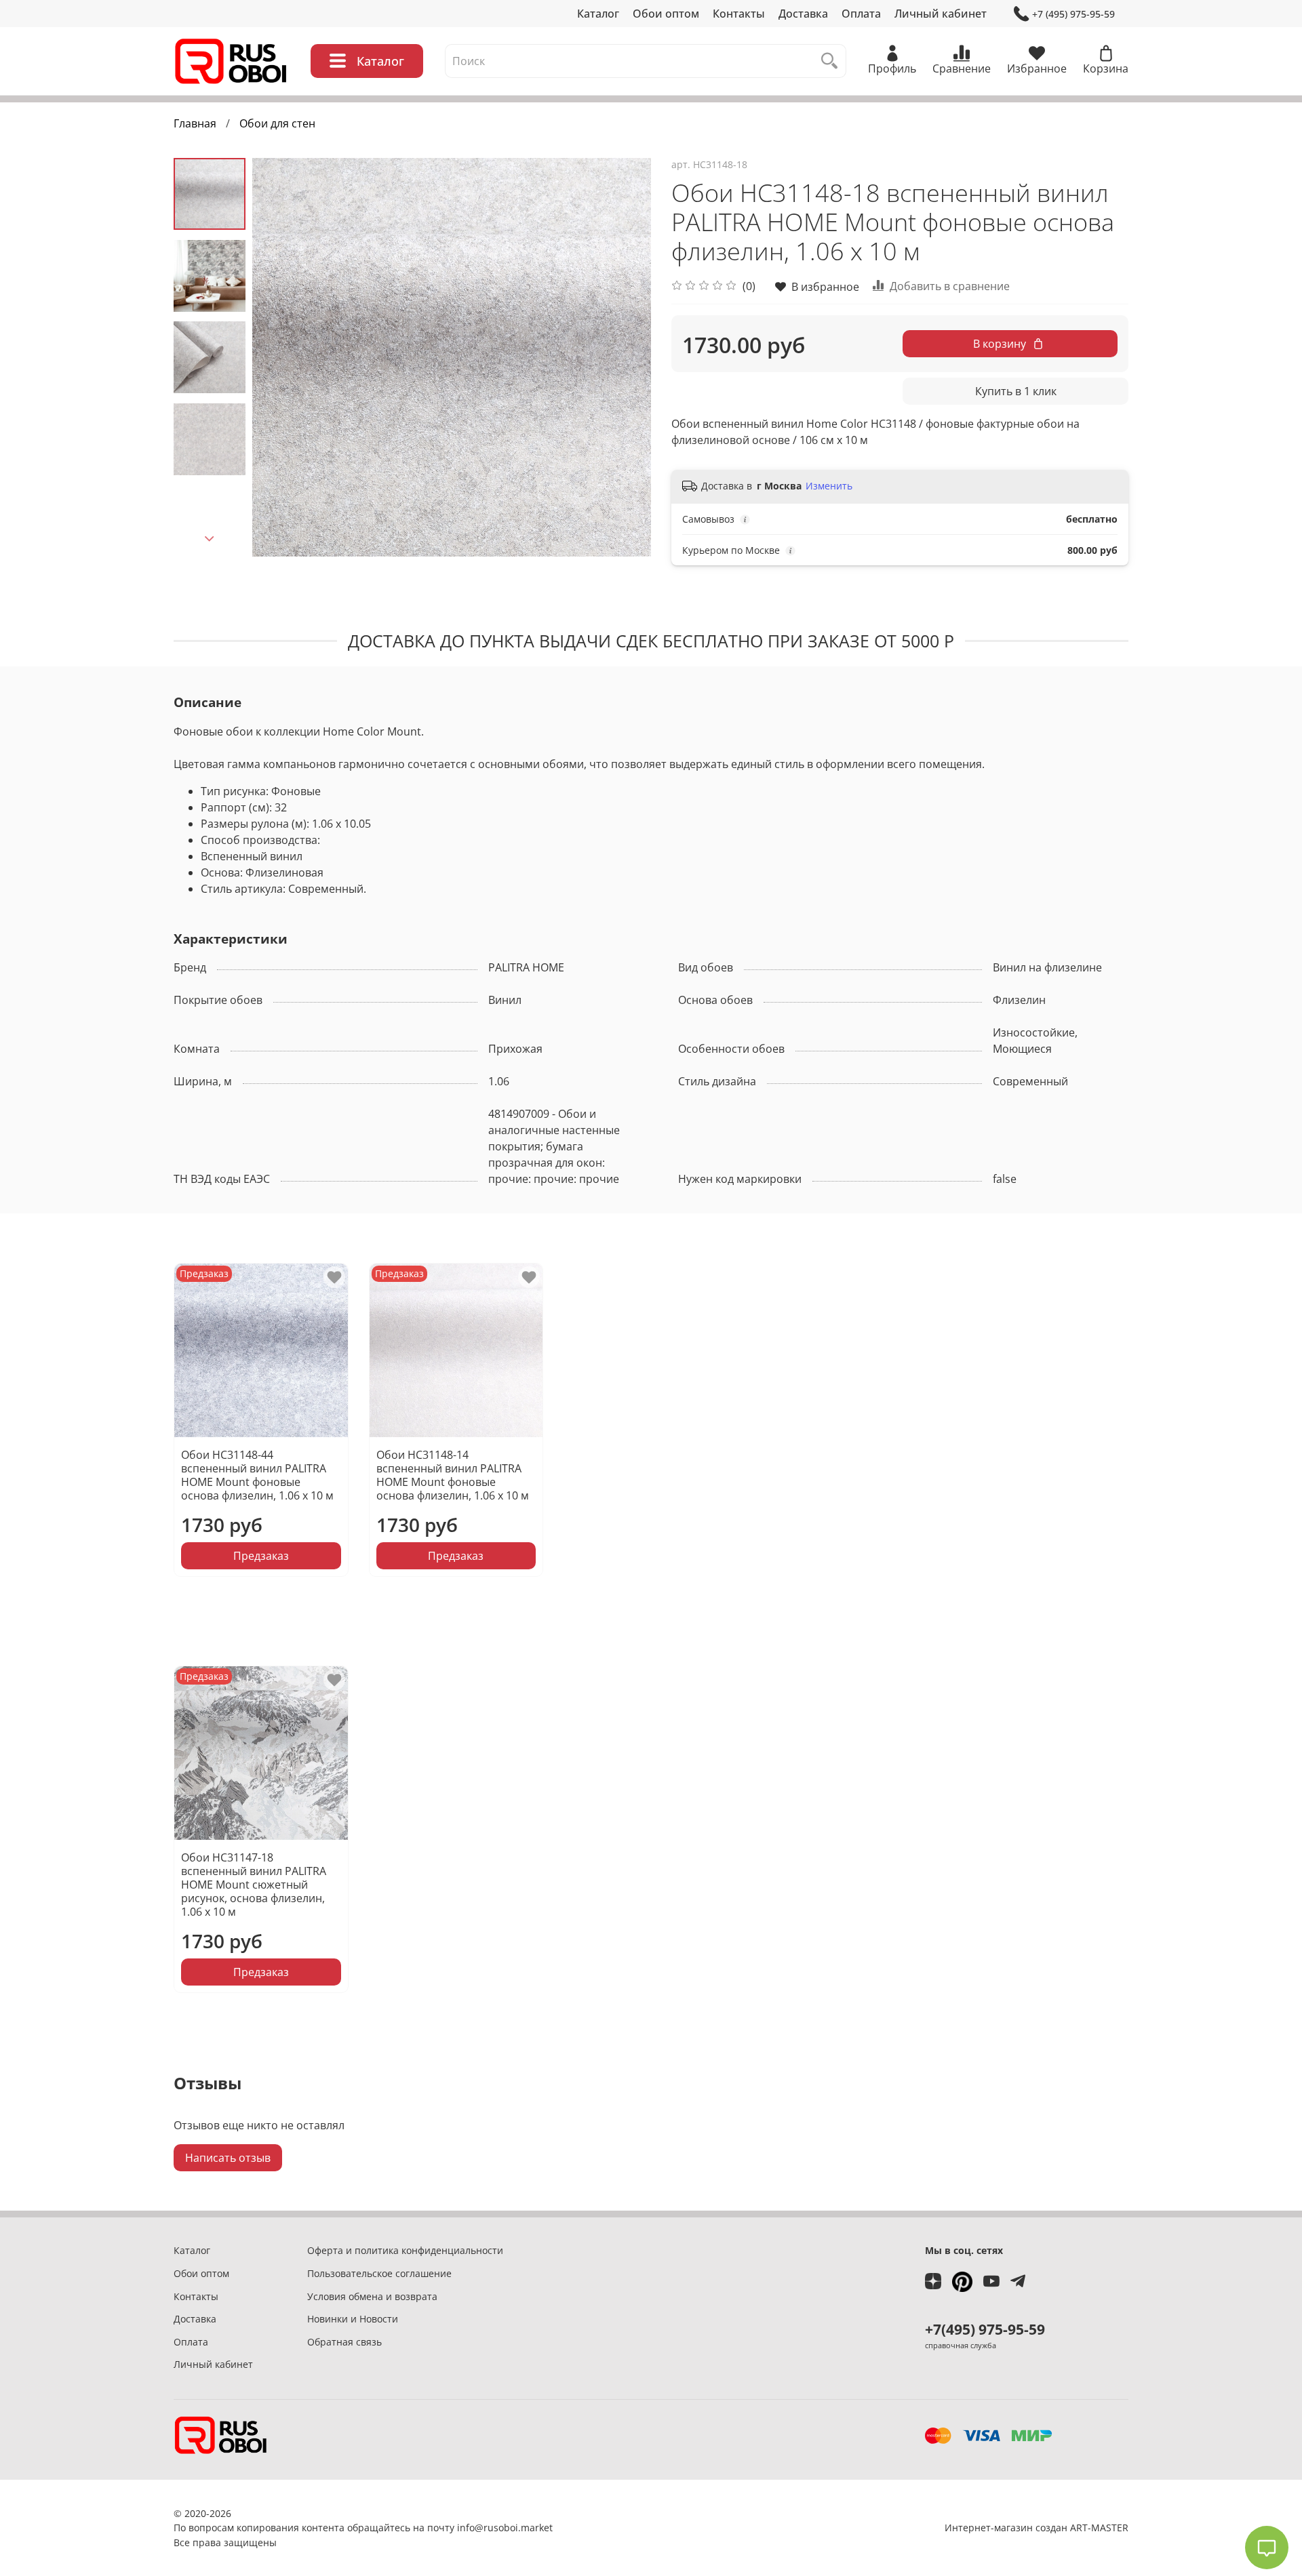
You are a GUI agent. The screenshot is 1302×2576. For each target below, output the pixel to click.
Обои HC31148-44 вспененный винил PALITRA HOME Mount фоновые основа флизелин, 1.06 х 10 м (257, 1475)
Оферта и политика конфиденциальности (405, 2250)
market (537, 2528)
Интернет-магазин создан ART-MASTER (1037, 2528)
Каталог (598, 14)
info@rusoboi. (489, 2528)
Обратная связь (344, 2342)
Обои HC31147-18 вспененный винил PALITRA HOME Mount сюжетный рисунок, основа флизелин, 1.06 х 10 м (254, 1885)
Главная (195, 123)
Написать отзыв (228, 2158)
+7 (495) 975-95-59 (1073, 14)
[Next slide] (210, 539)
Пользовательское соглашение (379, 2273)
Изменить (829, 486)
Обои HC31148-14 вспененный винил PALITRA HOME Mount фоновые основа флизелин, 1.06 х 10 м (453, 1475)
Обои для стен (277, 123)
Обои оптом (666, 14)
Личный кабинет (941, 14)
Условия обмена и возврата (372, 2296)
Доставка (803, 14)
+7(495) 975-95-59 (985, 2329)
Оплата (861, 14)
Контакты (739, 14)
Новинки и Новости (353, 2319)
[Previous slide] (279, 357)
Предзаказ (261, 1556)
